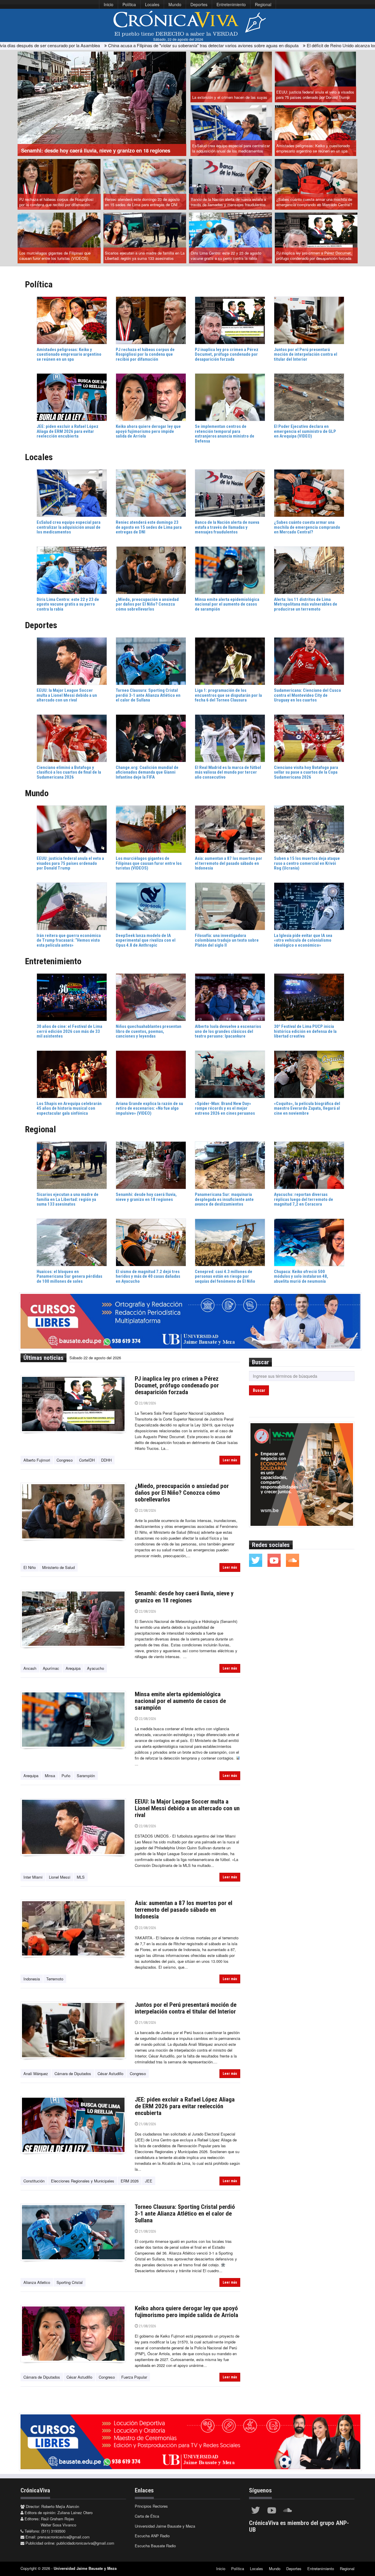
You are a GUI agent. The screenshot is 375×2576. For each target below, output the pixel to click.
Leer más (230, 1460)
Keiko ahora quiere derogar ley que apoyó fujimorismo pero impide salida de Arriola (186, 2312)
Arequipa (73, 1668)
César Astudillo (110, 2073)
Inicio (109, 4)
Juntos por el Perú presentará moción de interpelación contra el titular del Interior (186, 2008)
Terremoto (55, 1979)
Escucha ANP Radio (152, 2536)
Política (129, 4)
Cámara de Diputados (73, 2073)
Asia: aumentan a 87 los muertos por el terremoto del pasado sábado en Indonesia (184, 1910)
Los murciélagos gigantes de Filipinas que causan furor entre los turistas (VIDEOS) (55, 256)
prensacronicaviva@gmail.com (64, 2537)
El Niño (30, 1567)
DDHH (106, 1460)
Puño (66, 1776)
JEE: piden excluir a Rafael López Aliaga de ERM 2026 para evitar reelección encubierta (185, 2106)
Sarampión (86, 1776)
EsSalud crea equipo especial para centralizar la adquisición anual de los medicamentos (231, 148)
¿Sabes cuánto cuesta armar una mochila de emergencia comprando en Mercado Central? (314, 202)
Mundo (175, 4)
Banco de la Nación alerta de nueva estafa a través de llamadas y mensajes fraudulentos (228, 202)
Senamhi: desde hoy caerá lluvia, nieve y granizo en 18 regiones (184, 1597)
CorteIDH (87, 1460)
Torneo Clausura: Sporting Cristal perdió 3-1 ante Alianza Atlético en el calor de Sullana (185, 2214)
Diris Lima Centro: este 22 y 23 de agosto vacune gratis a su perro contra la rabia (226, 256)
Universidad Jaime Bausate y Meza (165, 2526)
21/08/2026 (147, 2022)
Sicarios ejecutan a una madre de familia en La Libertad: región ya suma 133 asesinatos (145, 256)
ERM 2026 (130, 2181)
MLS (81, 1877)
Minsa (50, 1776)
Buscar (259, 1390)
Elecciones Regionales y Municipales (83, 2181)
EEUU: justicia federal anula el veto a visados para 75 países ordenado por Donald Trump (315, 95)
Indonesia (32, 1979)
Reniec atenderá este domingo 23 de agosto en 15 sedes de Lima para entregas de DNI (142, 202)
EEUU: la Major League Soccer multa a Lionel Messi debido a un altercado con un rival (187, 1808)
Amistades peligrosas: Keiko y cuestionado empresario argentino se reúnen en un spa (313, 148)
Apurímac (51, 1668)
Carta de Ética (147, 2516)
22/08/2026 (147, 1403)
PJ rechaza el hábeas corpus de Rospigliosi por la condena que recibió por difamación (56, 202)
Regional (263, 4)
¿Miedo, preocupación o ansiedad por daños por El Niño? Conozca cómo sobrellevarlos (182, 1493)
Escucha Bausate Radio (155, 2546)
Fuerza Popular (134, 2377)
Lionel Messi (60, 1877)
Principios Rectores (151, 2506)
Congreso (65, 1460)
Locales (152, 4)
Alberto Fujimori (37, 1460)
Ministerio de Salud (58, 1567)
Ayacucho (96, 1668)
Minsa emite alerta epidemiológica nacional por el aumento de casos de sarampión (180, 1701)
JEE (149, 2181)
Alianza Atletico (37, 2282)
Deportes (199, 4)
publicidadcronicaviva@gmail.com (85, 2543)
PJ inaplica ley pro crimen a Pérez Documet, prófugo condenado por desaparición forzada (314, 256)
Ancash (30, 1668)
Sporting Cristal (70, 2282)
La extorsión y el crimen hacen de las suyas (230, 97)
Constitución (34, 2181)
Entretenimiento (231, 4)
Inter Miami (33, 1877)
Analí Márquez (36, 2073)
